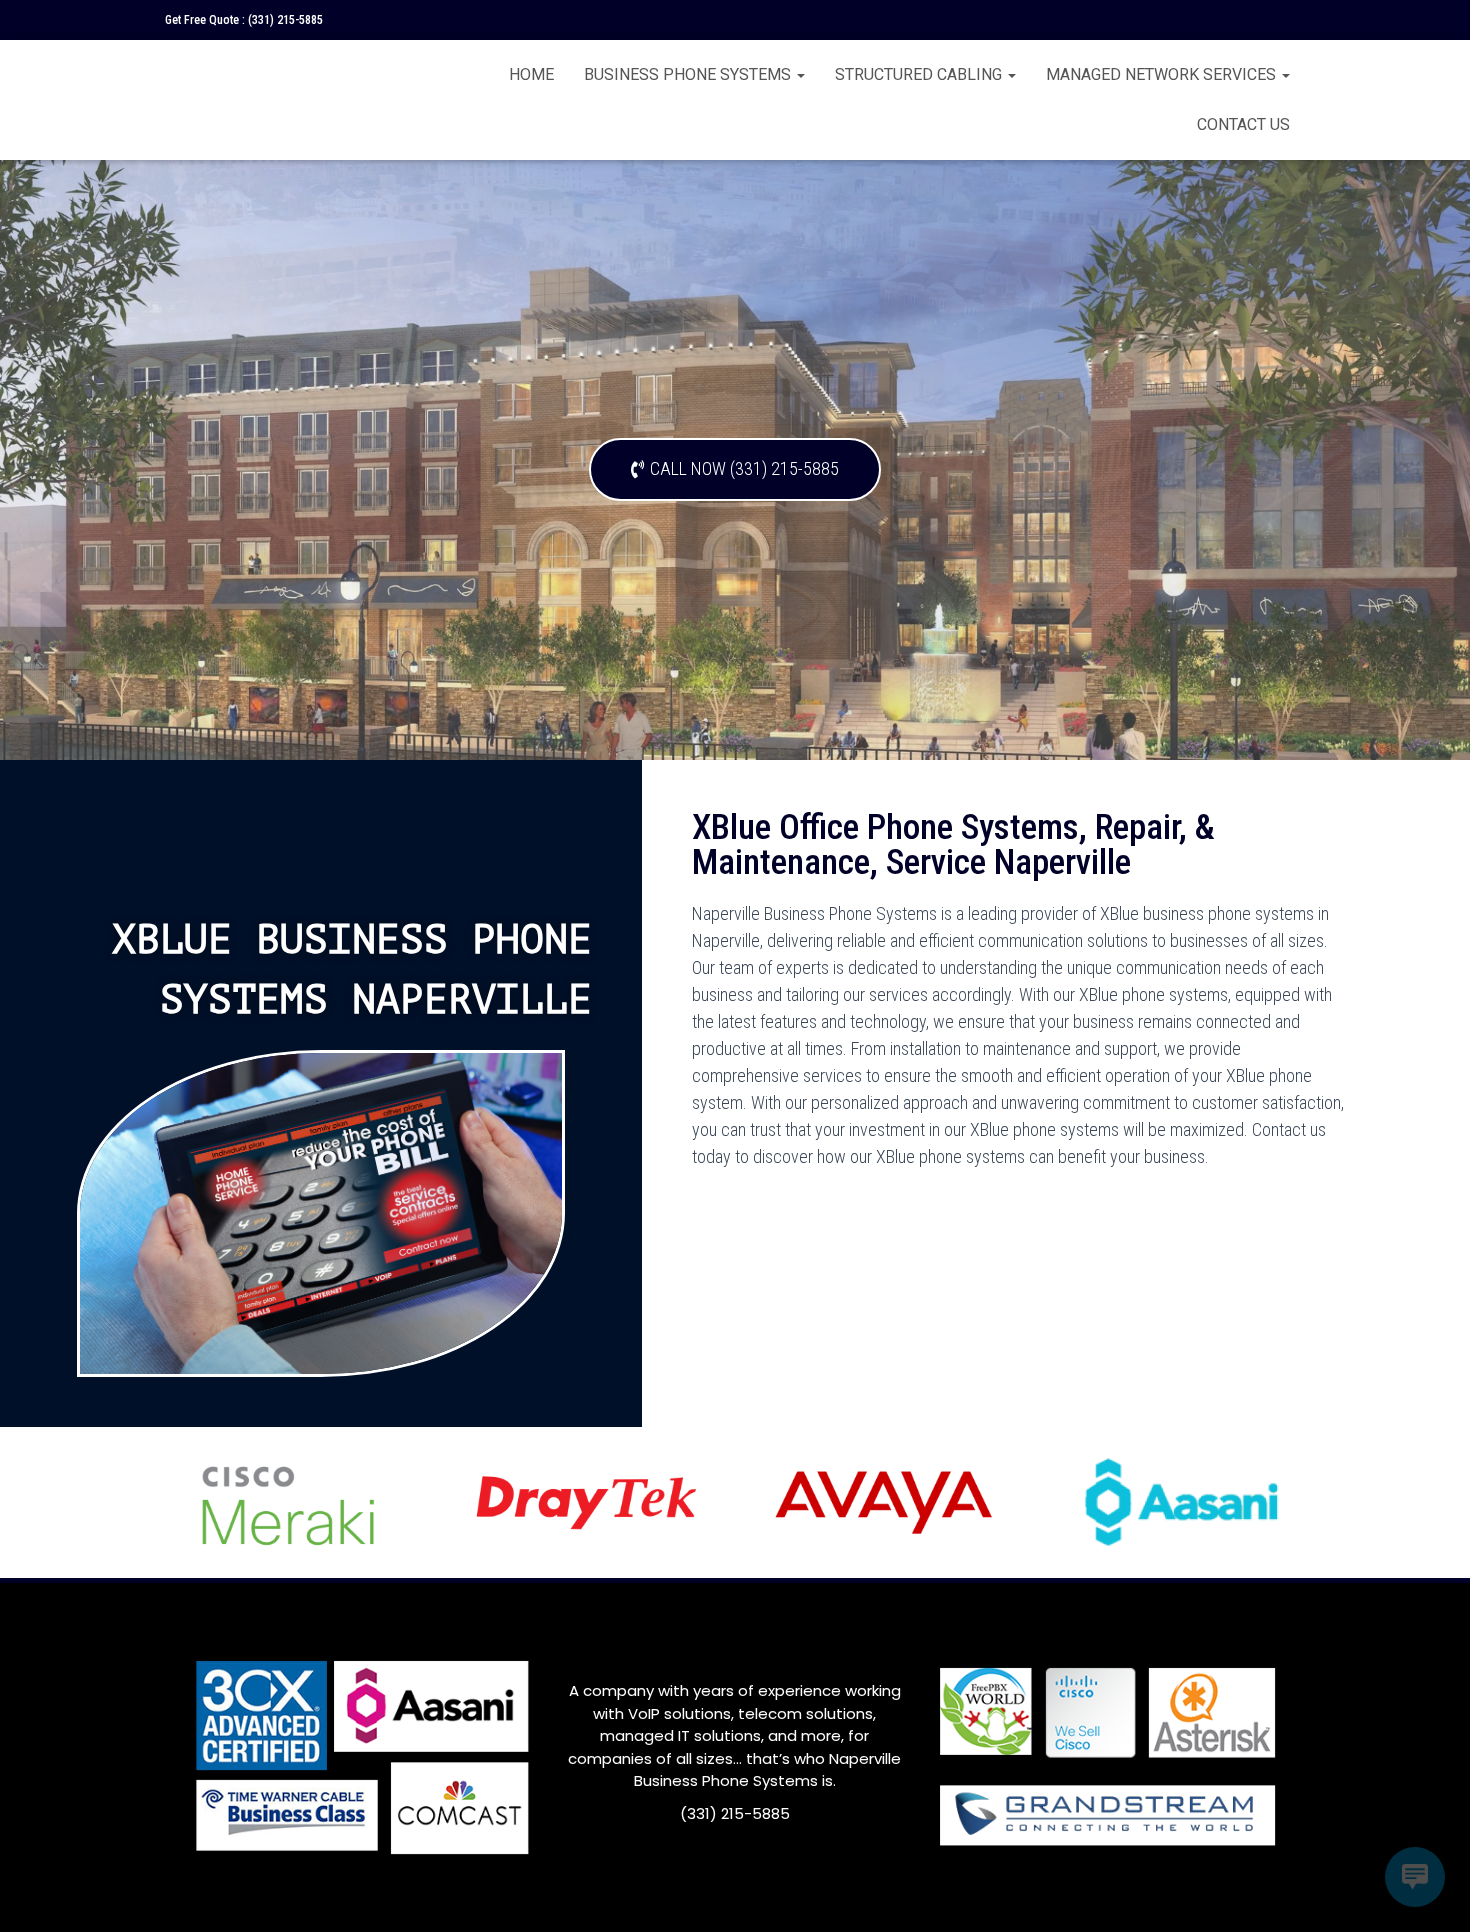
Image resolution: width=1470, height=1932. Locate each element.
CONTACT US (1243, 124)
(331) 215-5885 (285, 20)
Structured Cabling (920, 74)
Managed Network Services (1163, 74)
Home (531, 74)
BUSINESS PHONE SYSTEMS (689, 74)
